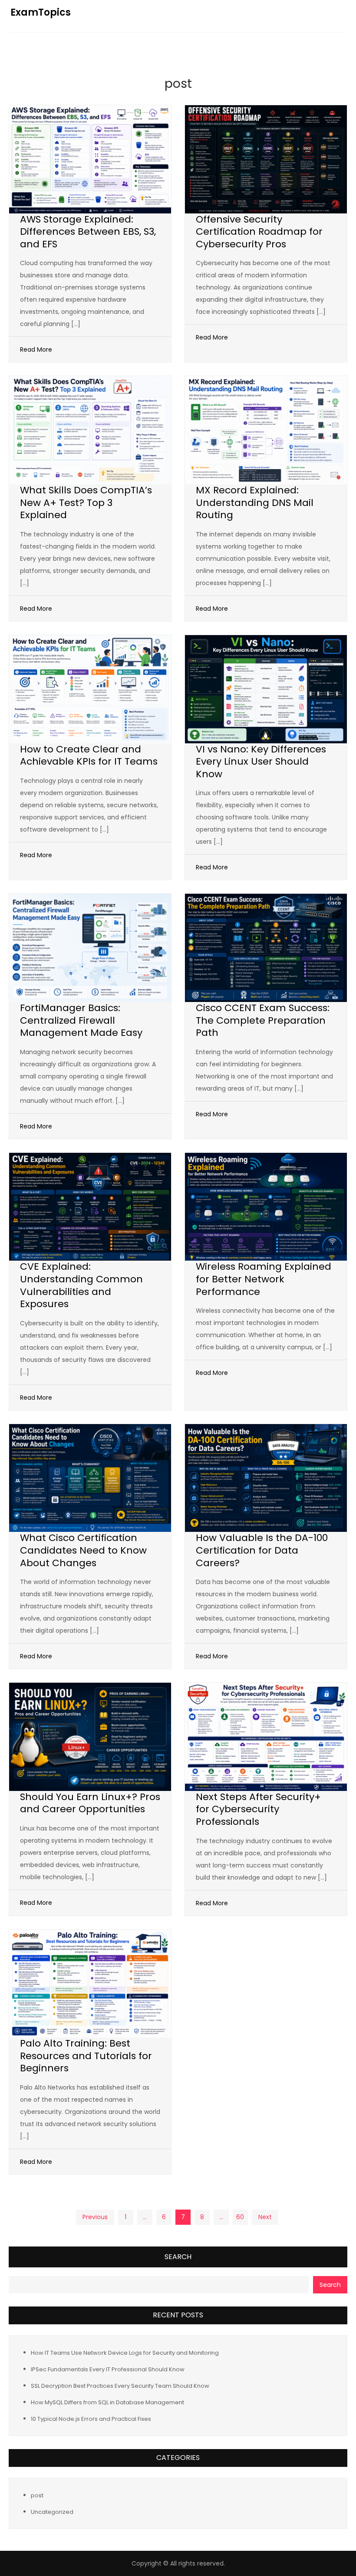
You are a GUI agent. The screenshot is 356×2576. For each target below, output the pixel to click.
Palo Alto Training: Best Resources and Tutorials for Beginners (86, 2056)
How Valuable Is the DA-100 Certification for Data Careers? (262, 1550)
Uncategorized (52, 2512)
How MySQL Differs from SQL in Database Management (107, 2402)
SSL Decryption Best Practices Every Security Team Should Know (120, 2386)
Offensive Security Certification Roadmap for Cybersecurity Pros (259, 232)
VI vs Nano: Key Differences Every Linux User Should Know (261, 762)
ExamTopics (41, 12)
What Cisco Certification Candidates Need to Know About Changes (83, 1550)
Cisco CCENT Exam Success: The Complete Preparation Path (263, 1020)
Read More (36, 349)
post (37, 2495)
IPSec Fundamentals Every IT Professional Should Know (108, 2369)
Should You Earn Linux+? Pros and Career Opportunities (90, 1803)
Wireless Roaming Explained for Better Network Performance (264, 1279)
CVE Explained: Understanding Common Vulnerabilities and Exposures (81, 1285)
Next (265, 2217)
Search (178, 2257)
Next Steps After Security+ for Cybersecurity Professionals (258, 1809)
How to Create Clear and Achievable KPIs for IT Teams (89, 755)
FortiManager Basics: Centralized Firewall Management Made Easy (81, 1020)
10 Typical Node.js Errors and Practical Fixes (91, 2419)
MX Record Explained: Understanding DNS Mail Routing (255, 503)
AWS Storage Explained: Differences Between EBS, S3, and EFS (88, 232)
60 (240, 2217)
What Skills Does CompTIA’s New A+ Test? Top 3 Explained (86, 503)
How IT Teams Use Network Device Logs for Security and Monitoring (125, 2353)
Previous (95, 2217)
